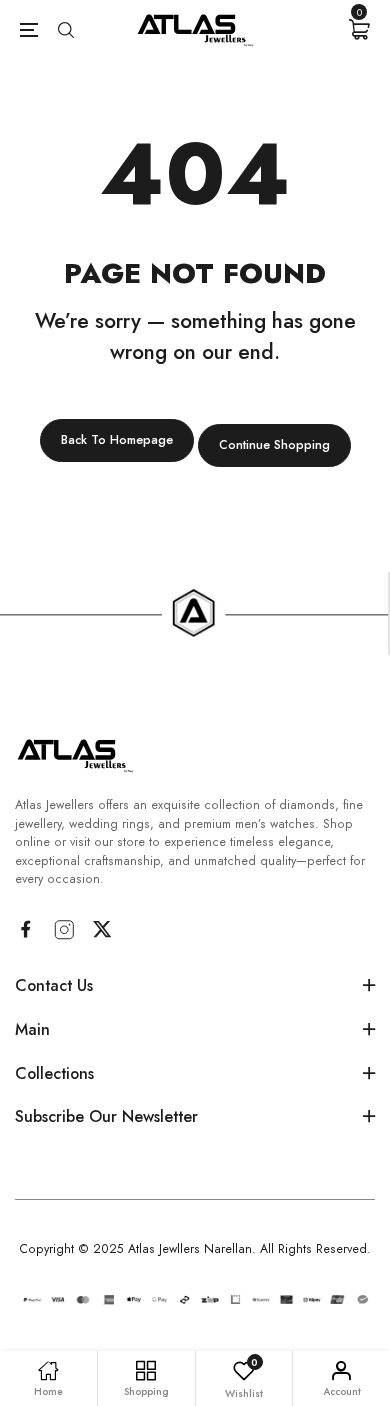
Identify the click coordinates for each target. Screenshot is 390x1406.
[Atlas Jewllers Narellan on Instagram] (64, 930)
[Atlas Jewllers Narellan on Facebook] (25, 929)
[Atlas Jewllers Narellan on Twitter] (102, 929)
